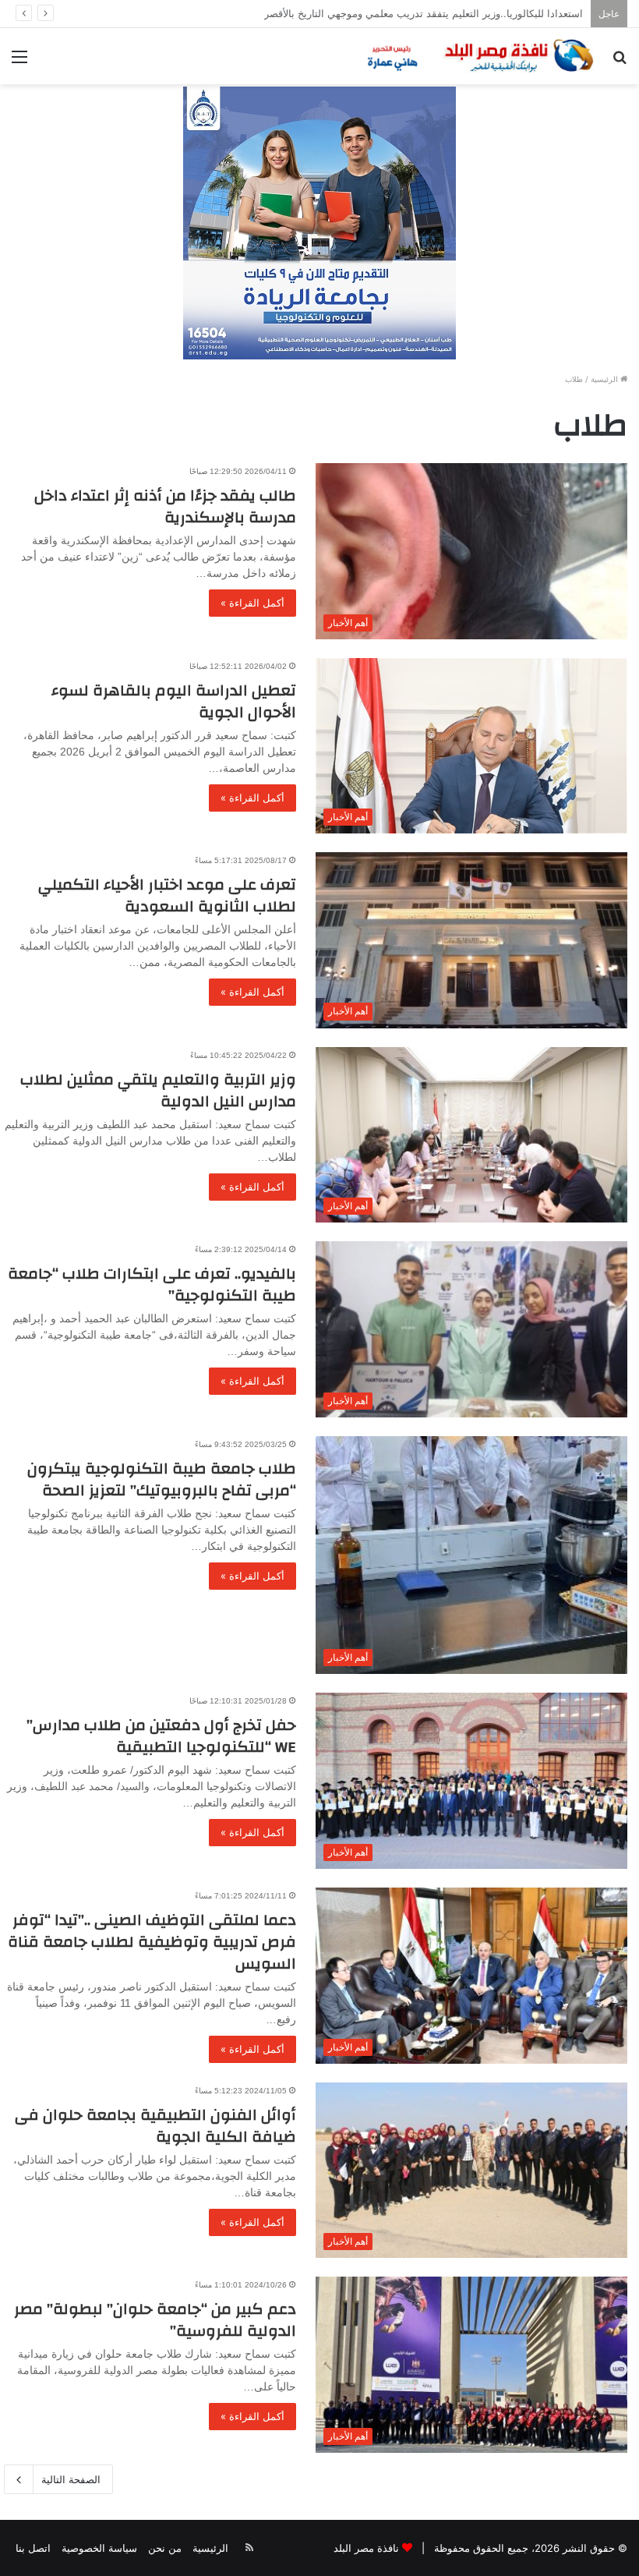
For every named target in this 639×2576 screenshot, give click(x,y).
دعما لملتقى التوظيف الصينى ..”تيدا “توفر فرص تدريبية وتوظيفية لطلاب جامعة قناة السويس (152, 1942)
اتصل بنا (33, 2548)
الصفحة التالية (71, 2479)
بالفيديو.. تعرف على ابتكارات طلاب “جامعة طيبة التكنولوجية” (152, 1284)
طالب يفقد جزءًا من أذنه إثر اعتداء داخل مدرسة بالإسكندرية (165, 506)
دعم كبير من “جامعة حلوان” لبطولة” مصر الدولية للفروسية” (155, 2320)
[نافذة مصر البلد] (478, 56)
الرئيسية (605, 379)
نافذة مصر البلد (366, 2548)
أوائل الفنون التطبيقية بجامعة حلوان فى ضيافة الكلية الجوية (155, 2126)
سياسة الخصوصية (99, 2548)
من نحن (165, 2548)
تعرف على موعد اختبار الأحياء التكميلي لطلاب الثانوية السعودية (167, 895)
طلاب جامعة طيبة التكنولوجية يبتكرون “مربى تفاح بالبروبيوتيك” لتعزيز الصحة (162, 1479)
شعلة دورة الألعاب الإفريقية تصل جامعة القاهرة (483, 13)
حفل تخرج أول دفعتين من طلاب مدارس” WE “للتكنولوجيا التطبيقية (161, 1736)
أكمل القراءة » (252, 603)
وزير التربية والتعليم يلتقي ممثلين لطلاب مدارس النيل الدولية (158, 1090)
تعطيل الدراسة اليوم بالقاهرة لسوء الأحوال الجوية (174, 701)
